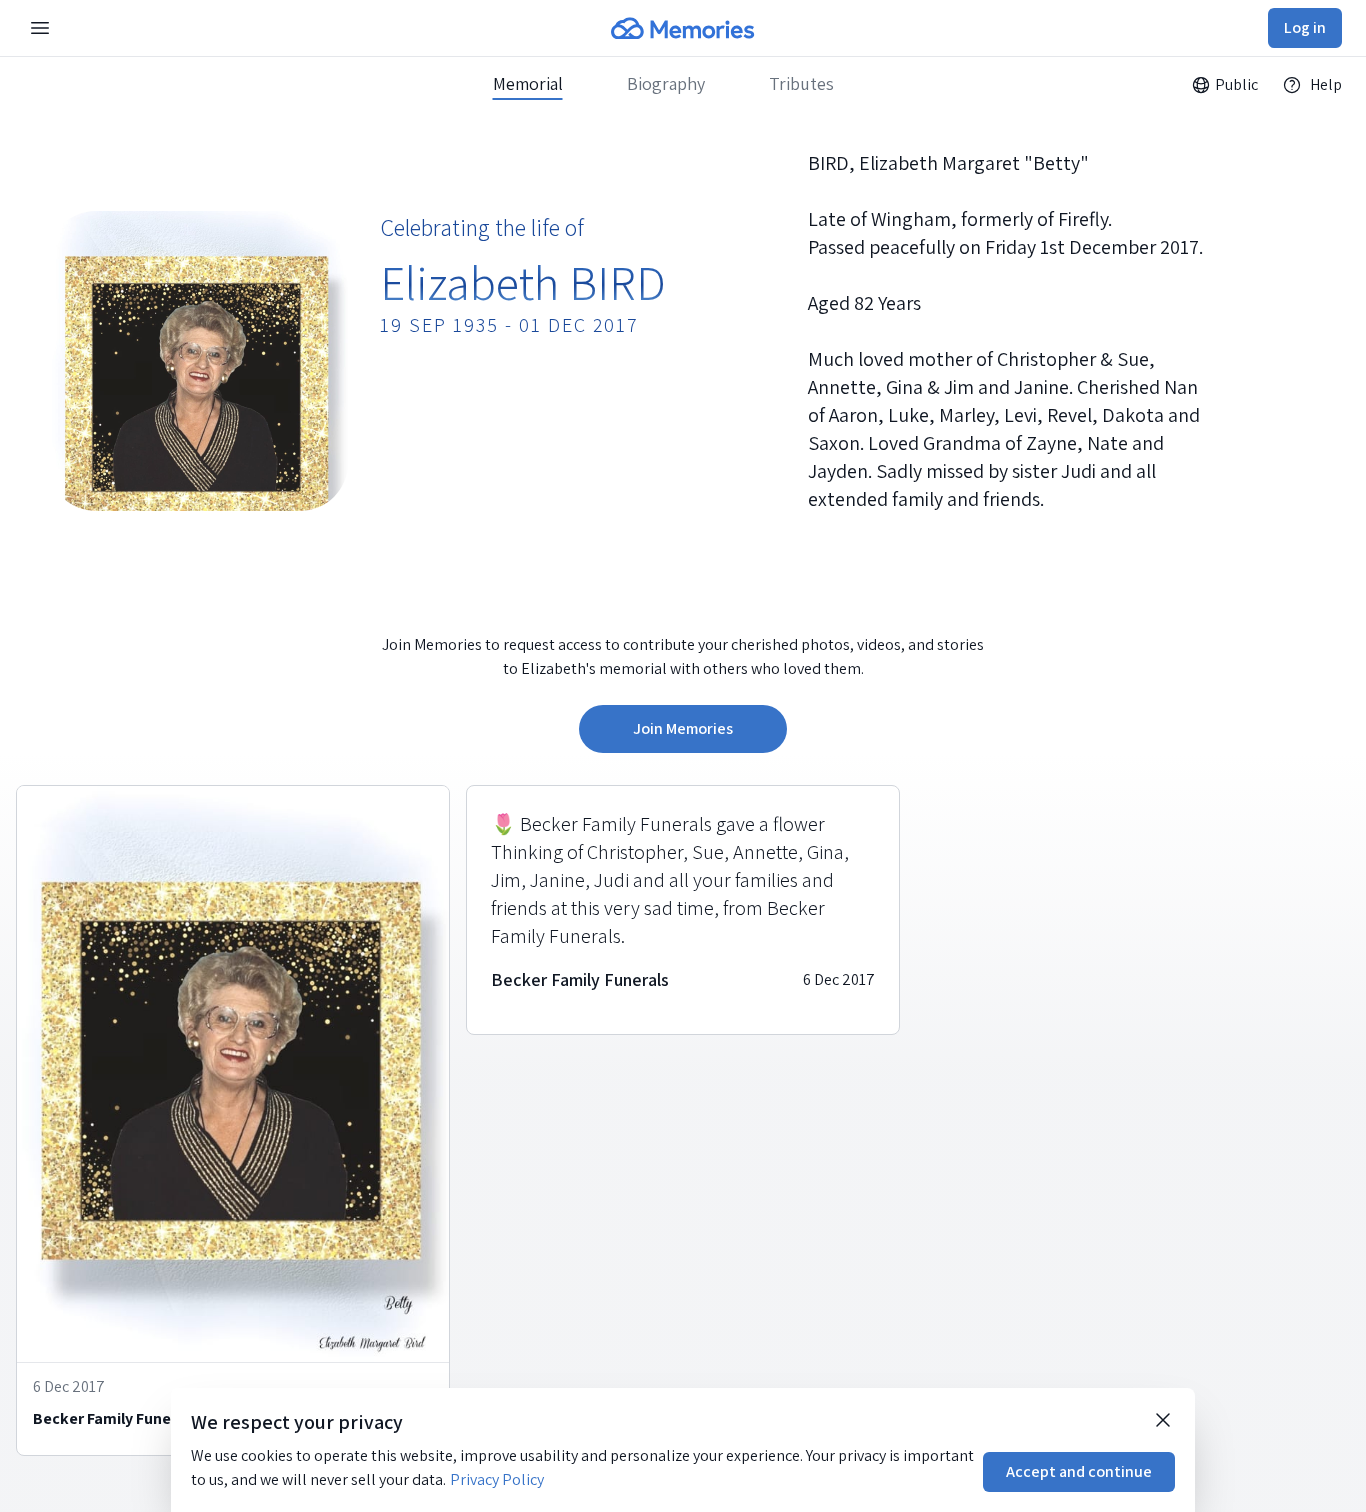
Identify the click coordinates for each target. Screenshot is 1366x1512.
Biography (666, 84)
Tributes (801, 84)
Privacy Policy (497, 1479)
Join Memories (683, 728)
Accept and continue (1079, 1471)
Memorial (528, 84)
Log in (1305, 27)
